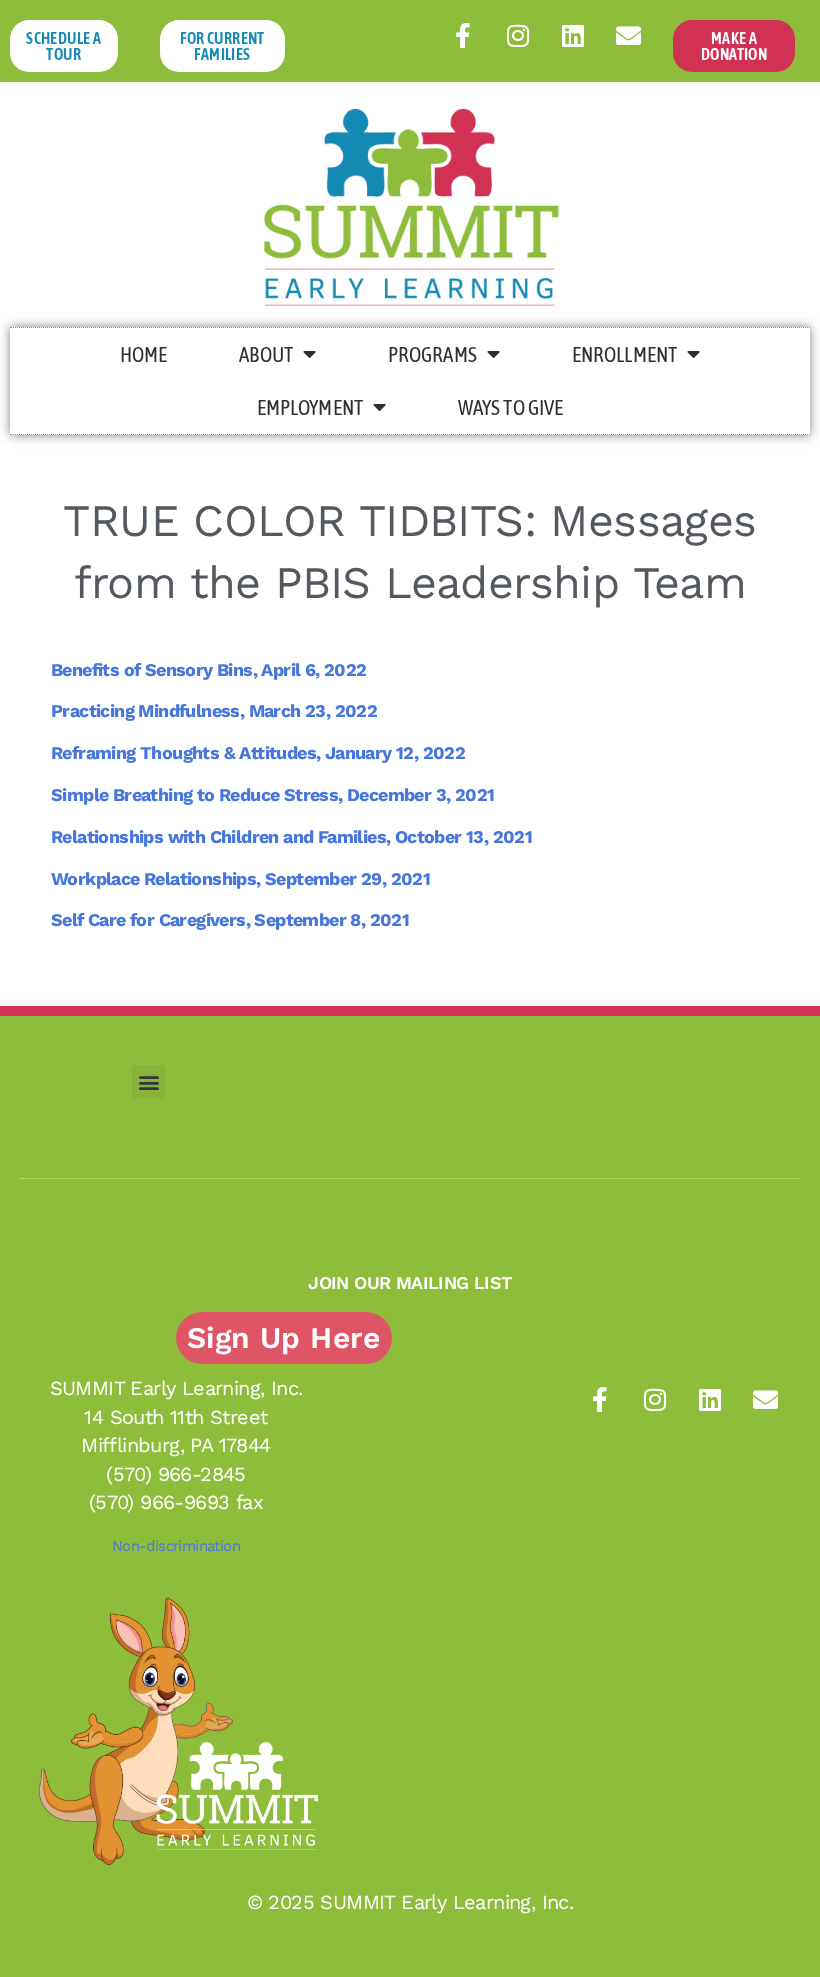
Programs (432, 354)
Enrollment (624, 354)
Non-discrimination (176, 1546)
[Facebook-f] (463, 35)
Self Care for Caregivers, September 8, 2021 (230, 919)
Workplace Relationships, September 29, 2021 (240, 878)
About (266, 354)
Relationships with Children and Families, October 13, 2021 (291, 836)
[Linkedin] (573, 35)
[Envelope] (628, 35)
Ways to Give (510, 407)
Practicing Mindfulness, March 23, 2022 (214, 710)
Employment (310, 407)
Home (143, 354)
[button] (148, 1081)
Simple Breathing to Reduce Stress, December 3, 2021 (272, 794)
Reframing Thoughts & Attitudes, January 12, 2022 (258, 752)
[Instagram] (518, 35)
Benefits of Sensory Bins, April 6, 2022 (209, 669)
